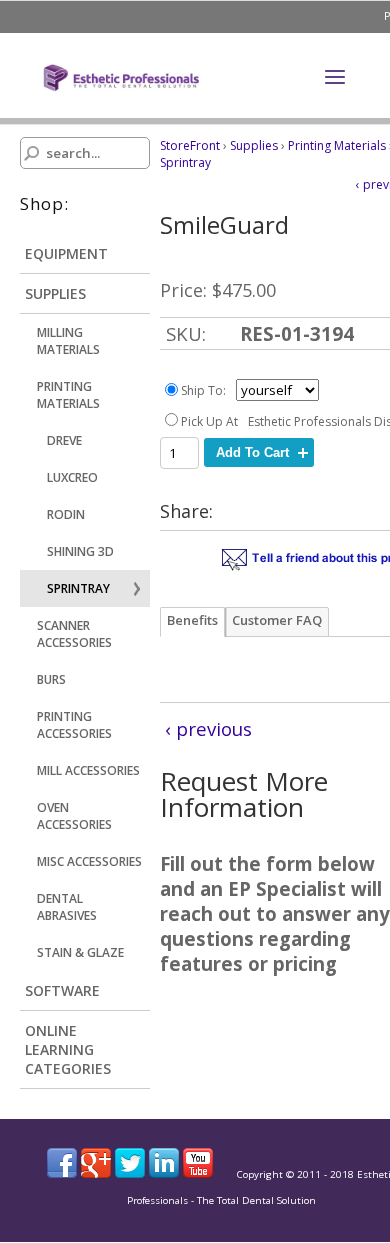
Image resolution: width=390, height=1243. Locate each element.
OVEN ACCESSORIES (74, 816)
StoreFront (190, 145)
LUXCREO (72, 477)
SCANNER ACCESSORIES (74, 634)
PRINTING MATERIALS (68, 395)
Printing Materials (337, 145)
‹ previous (208, 728)
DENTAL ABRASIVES (67, 907)
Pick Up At (209, 421)
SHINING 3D (80, 551)
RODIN (66, 514)
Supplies (254, 145)
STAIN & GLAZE (80, 952)
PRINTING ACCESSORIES (74, 725)
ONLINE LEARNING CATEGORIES (68, 1049)
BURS (51, 679)
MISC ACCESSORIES (89, 861)
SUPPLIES (55, 293)
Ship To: (203, 390)
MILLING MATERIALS (68, 341)
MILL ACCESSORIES (88, 770)
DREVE (64, 440)
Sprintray (185, 162)
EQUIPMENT (66, 253)
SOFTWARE (62, 990)
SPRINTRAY (78, 588)
